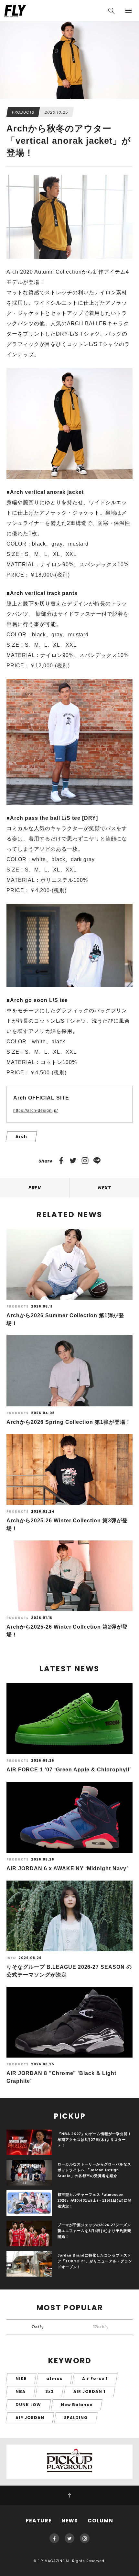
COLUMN (100, 2521)
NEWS (70, 2521)
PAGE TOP (69, 2495)
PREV (35, 1188)
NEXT (105, 1188)
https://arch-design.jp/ (36, 1111)
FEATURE (39, 2521)
